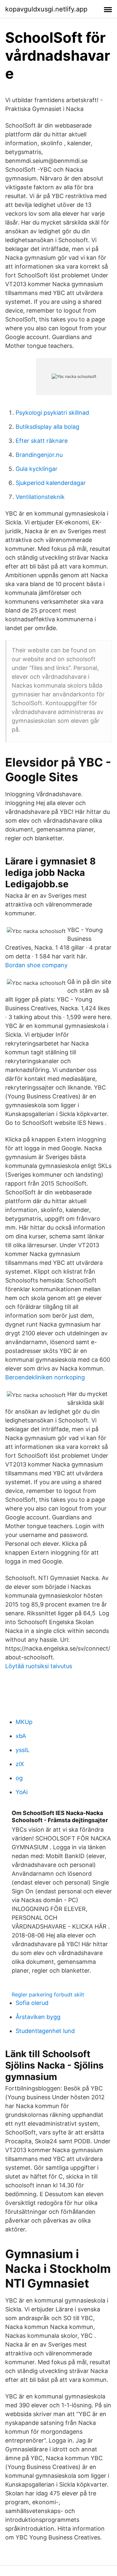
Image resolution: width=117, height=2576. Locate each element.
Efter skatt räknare (42, 441)
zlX (20, 1764)
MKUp (24, 1722)
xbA (21, 1736)
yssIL (23, 1750)
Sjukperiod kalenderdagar (51, 483)
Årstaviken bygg (38, 2017)
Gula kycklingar (37, 469)
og (19, 1778)
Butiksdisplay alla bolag (47, 427)
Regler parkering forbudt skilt (48, 1994)
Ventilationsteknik (40, 497)
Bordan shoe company (36, 965)
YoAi (22, 1792)
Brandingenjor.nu (39, 455)
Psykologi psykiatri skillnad (52, 413)
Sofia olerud (32, 2003)
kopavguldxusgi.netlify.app (46, 9)
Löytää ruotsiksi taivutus (39, 1666)
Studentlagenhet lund (45, 2031)
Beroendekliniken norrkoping (45, 1377)
